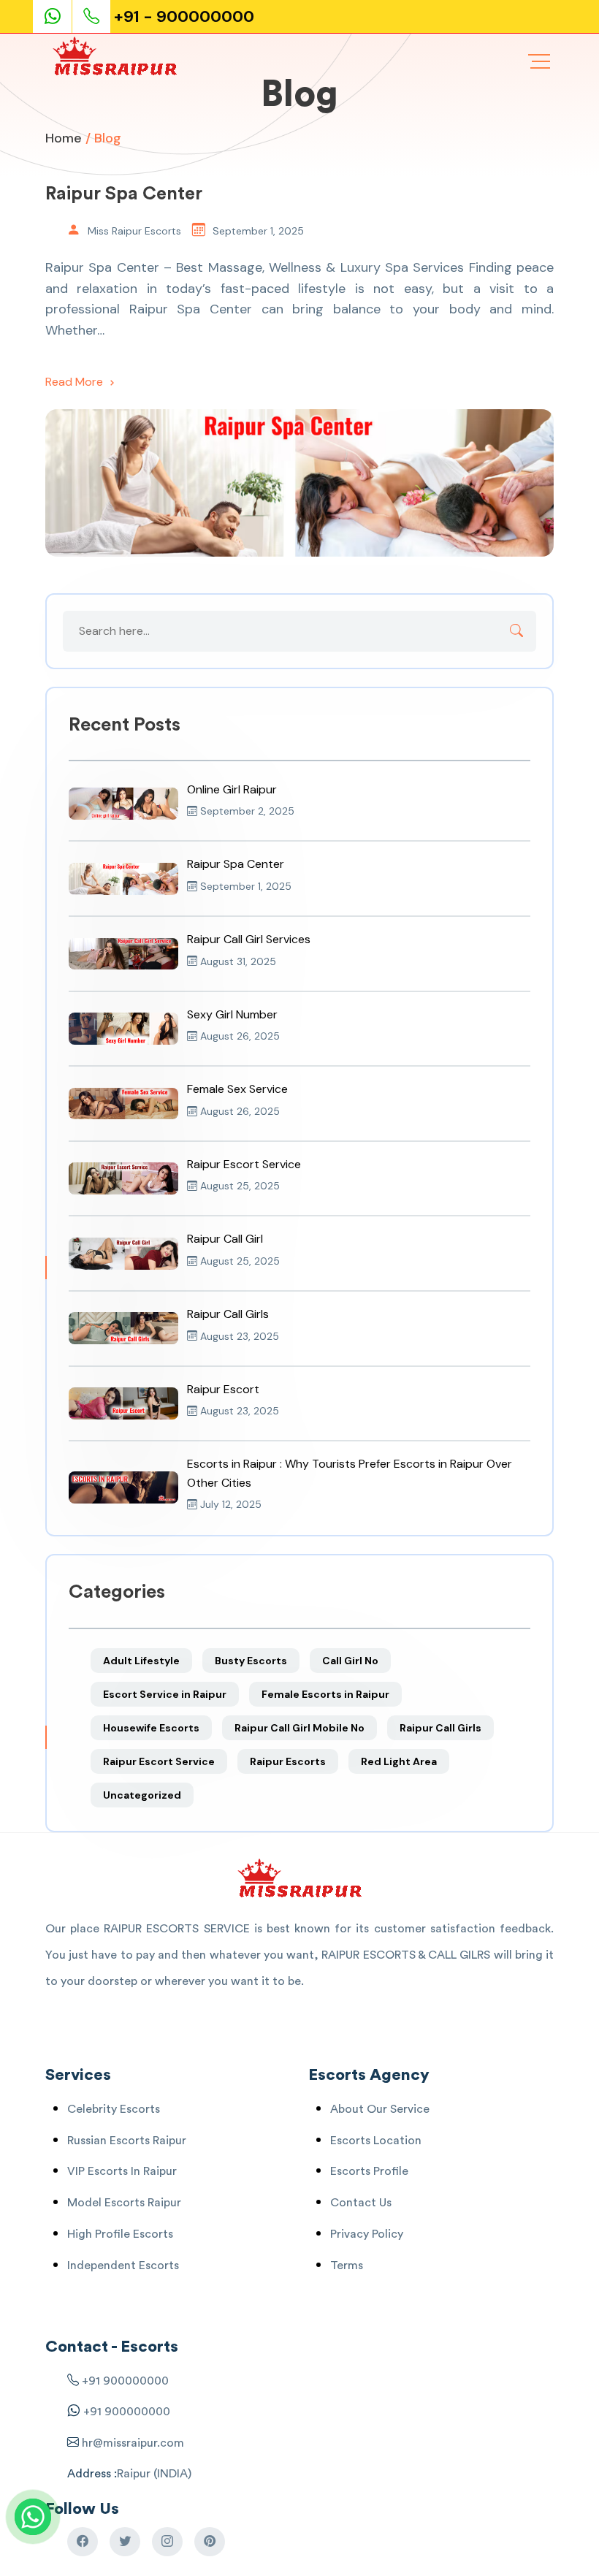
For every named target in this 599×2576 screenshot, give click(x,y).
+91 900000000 (125, 2381)
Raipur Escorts (288, 1761)
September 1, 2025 (258, 231)
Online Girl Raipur (232, 789)
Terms (347, 2266)
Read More (76, 382)
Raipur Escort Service (244, 1164)
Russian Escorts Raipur (127, 2141)
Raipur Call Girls (228, 1314)
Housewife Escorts (151, 1728)
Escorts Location (376, 2141)
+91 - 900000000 (184, 16)
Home (64, 138)
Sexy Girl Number (232, 1014)
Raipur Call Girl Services (249, 939)
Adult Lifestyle (141, 1661)
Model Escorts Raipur (124, 2203)
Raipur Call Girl (225, 1239)
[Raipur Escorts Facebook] (83, 2542)
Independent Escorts (123, 2266)
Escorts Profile (369, 2171)
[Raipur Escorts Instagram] (167, 2542)
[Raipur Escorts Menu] (539, 61)
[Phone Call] (93, 16)
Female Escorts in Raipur (325, 1694)
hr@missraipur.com (131, 2443)
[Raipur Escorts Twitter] (125, 2542)
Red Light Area (399, 1761)
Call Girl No (350, 1661)
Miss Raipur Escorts (134, 231)
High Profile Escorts (120, 2234)
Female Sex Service (237, 1089)
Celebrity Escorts (114, 2109)
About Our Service (380, 2109)
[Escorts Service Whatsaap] (58, 16)
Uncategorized (142, 1795)
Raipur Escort (223, 1389)
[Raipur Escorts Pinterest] (210, 2542)
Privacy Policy (367, 2234)
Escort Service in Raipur (165, 1694)
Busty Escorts (251, 1661)
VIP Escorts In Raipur (122, 2171)
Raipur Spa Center (124, 194)
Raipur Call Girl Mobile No (299, 1728)
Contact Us (361, 2203)
